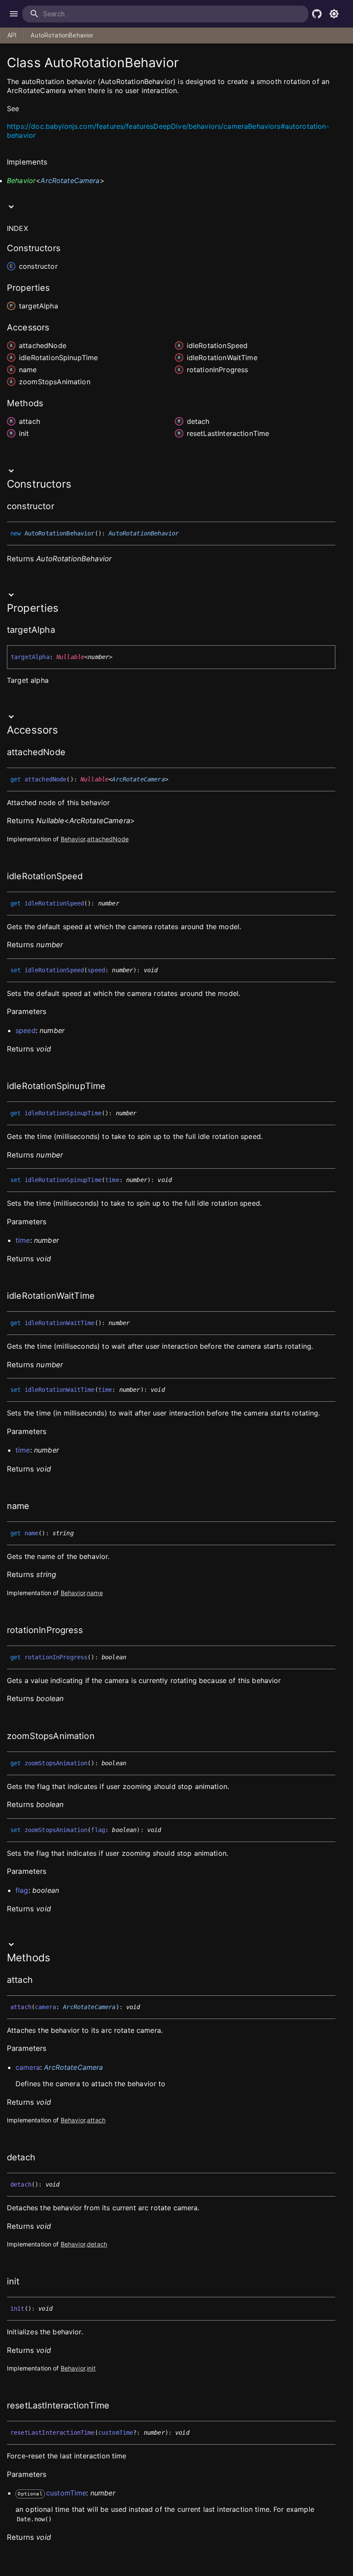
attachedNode (108, 839)
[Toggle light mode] (334, 14)
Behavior (21, 180)
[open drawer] (14, 14)
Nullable (70, 657)
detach (97, 2244)
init (91, 2368)
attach (96, 2120)
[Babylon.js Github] (317, 14)
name (95, 1593)
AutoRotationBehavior (62, 35)
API (12, 35)
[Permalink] (24, 109)
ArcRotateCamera (70, 180)
